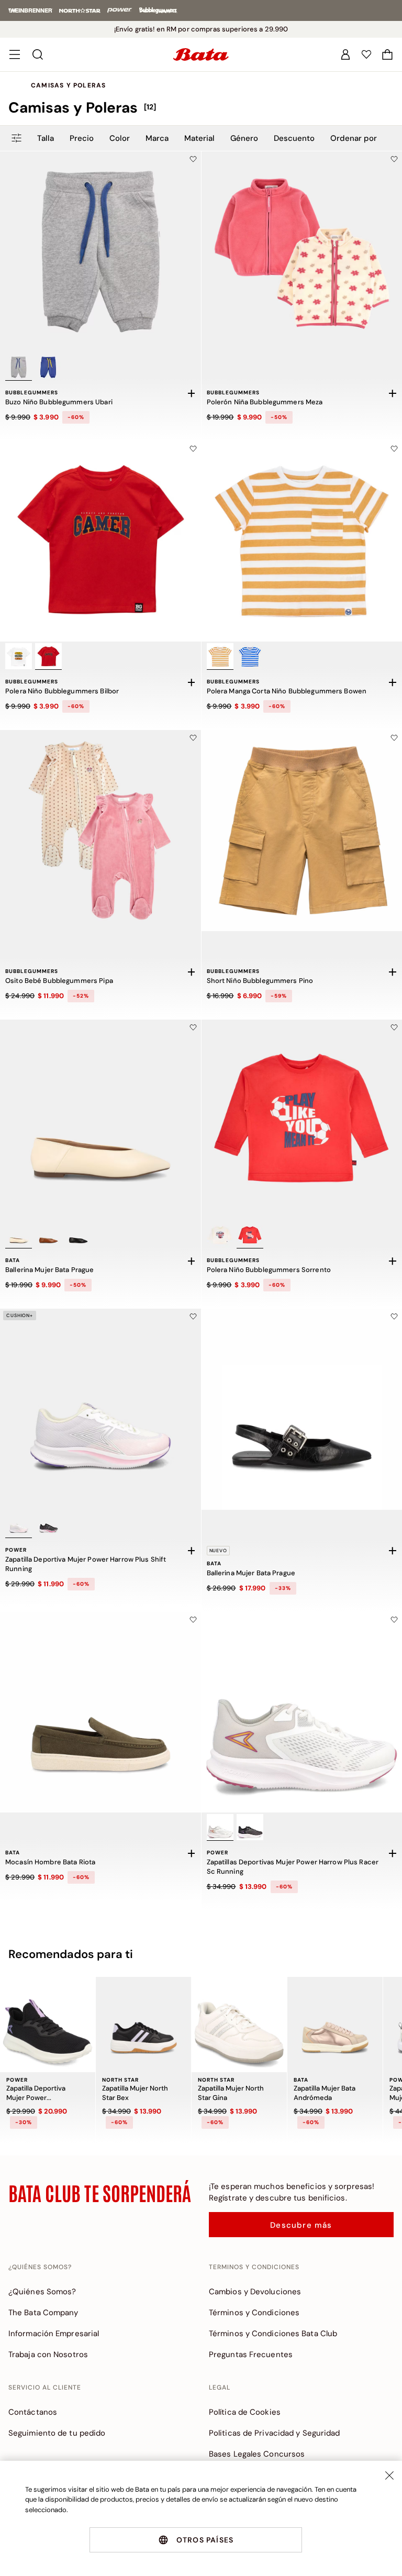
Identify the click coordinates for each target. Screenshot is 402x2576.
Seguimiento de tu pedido (57, 2433)
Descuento (294, 138)
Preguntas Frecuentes (251, 2354)
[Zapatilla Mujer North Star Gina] (239, 2025)
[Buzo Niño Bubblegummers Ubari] (100, 252)
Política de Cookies (245, 2412)
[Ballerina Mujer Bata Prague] (100, 1120)
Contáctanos (33, 2412)
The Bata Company (43, 2313)
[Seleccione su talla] (192, 393)
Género (244, 138)
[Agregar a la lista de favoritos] (193, 159)
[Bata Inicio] (201, 54)
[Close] (389, 2475)
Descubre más (301, 2225)
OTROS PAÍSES (205, 2540)
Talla (46, 138)
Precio (82, 138)
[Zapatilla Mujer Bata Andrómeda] (335, 2025)
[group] (201, 108)
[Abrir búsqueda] (38, 54)
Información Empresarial (54, 2334)
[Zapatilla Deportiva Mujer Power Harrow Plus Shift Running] (100, 1409)
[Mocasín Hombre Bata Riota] (100, 1712)
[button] (387, 54)
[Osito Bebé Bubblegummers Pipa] (100, 831)
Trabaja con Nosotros (48, 2354)
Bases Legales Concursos (257, 2454)
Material (199, 138)
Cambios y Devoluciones (255, 2292)
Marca (157, 138)
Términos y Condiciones (254, 2313)
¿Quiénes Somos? (42, 2292)
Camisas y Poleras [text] (68, 85)
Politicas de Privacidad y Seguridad (275, 2433)
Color (120, 138)
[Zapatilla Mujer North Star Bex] (143, 2025)
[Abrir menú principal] (15, 54)
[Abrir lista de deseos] (366, 54)
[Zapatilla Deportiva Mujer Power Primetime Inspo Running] (48, 2025)
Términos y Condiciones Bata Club (273, 2334)
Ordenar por (354, 138)
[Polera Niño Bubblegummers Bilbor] (100, 541)
